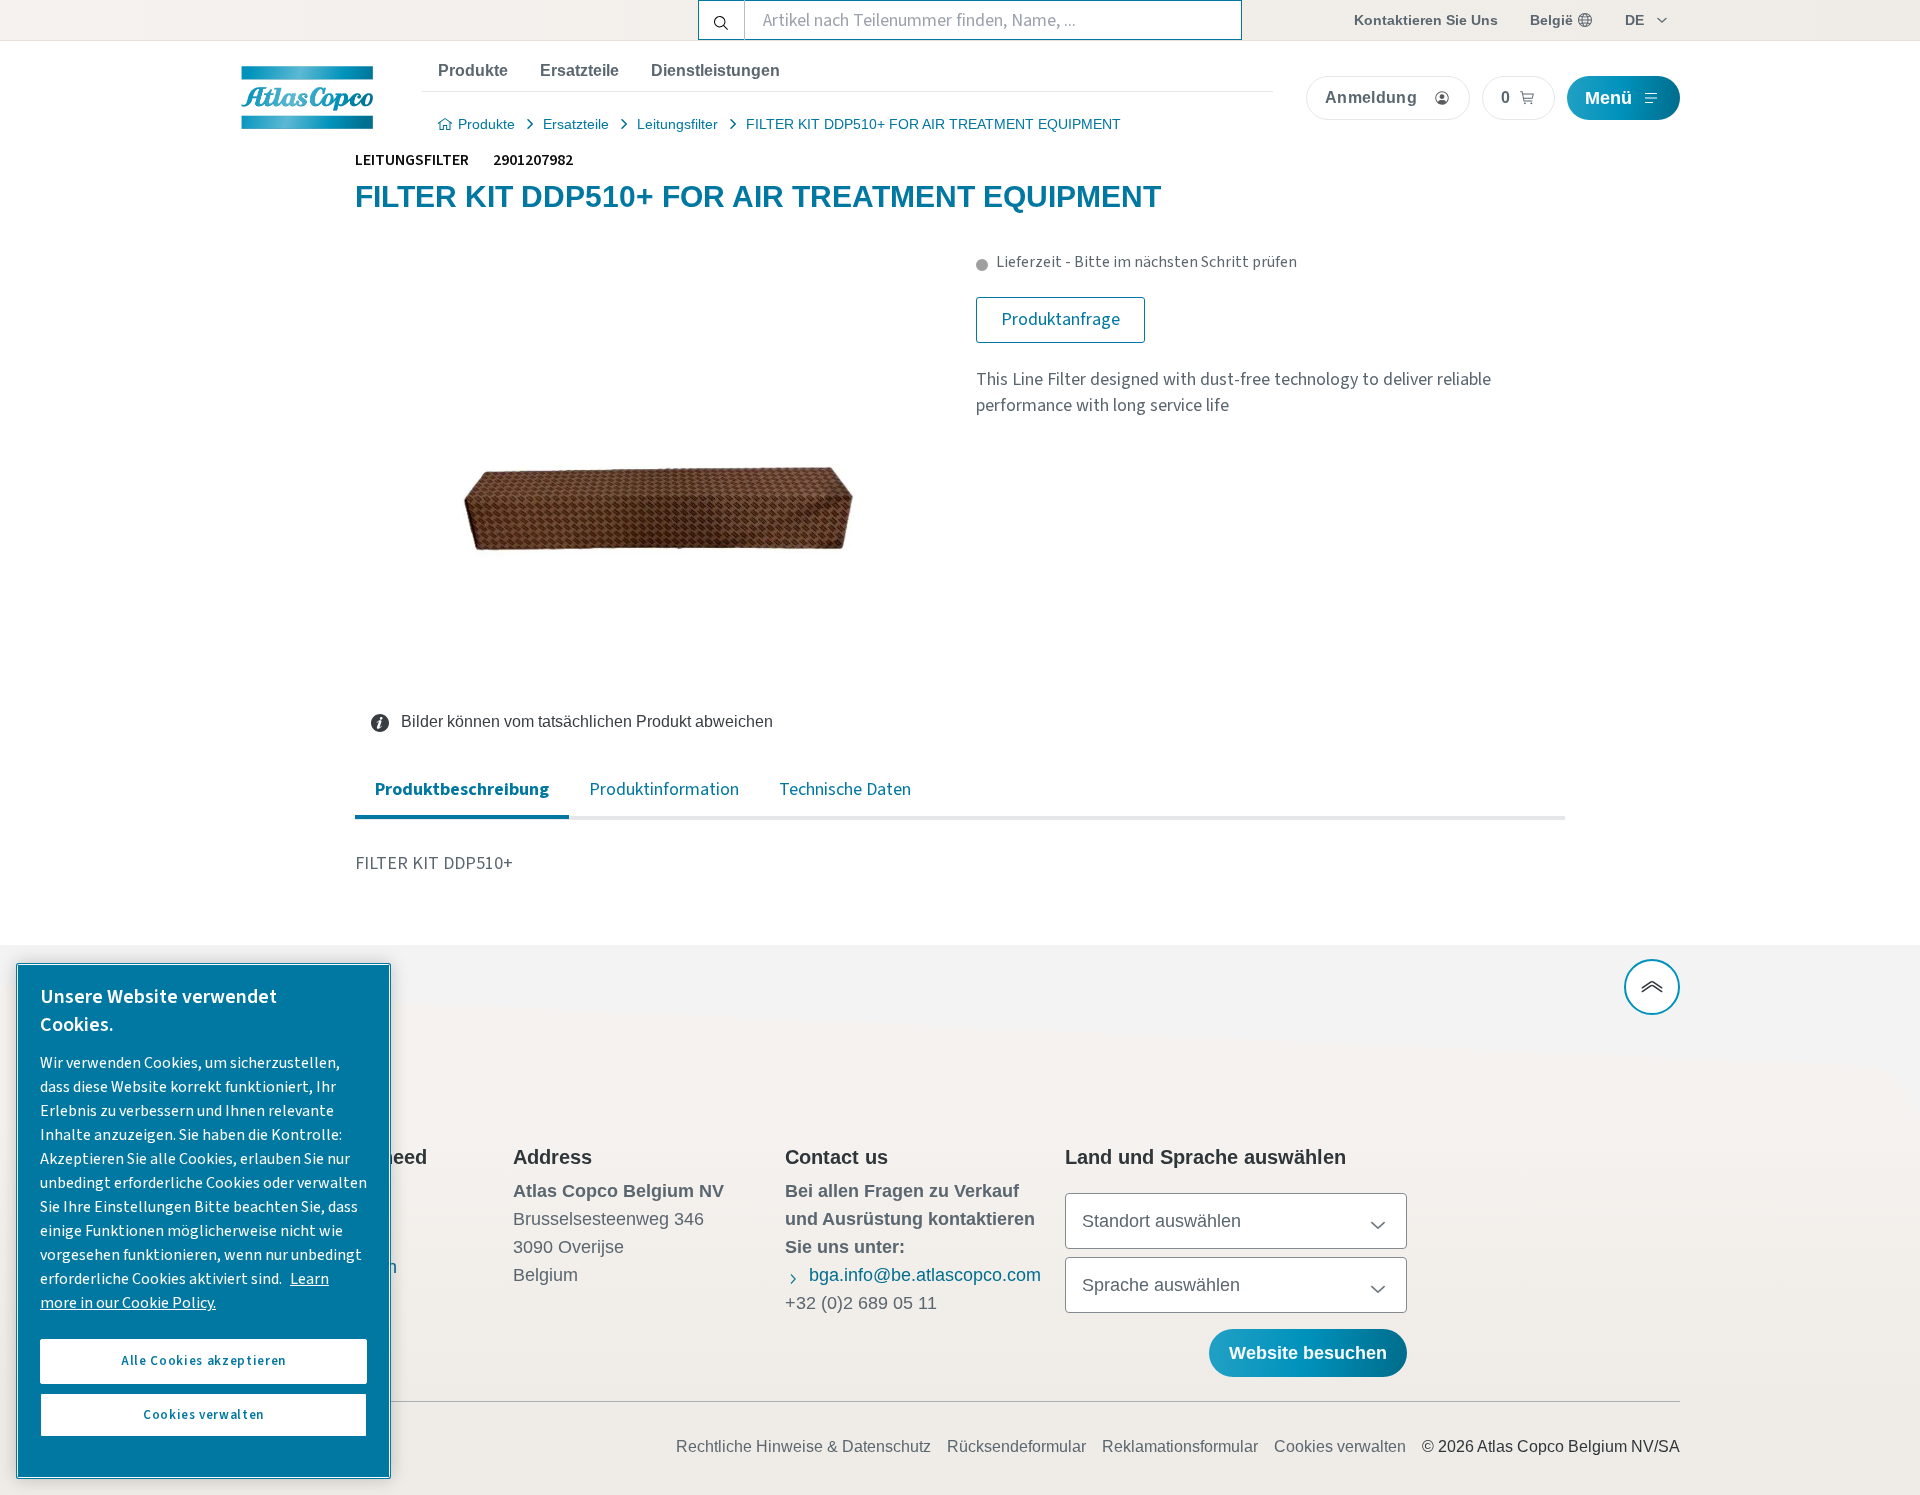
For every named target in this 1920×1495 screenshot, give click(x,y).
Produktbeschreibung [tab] (462, 789)
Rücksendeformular (1016, 1446)
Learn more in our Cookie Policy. (184, 1291)
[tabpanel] (960, 864)
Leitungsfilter (677, 124)
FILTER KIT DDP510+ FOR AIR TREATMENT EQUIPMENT (933, 124)
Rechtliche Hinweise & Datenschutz (803, 1446)
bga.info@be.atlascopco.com (925, 1275)
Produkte (473, 70)
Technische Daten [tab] (845, 789)
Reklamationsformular (1180, 1446)
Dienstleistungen (715, 70)
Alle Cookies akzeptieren (203, 1361)
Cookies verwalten (1340, 1446)
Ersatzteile (579, 70)
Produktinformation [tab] (664, 789)
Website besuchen (1308, 1353)
